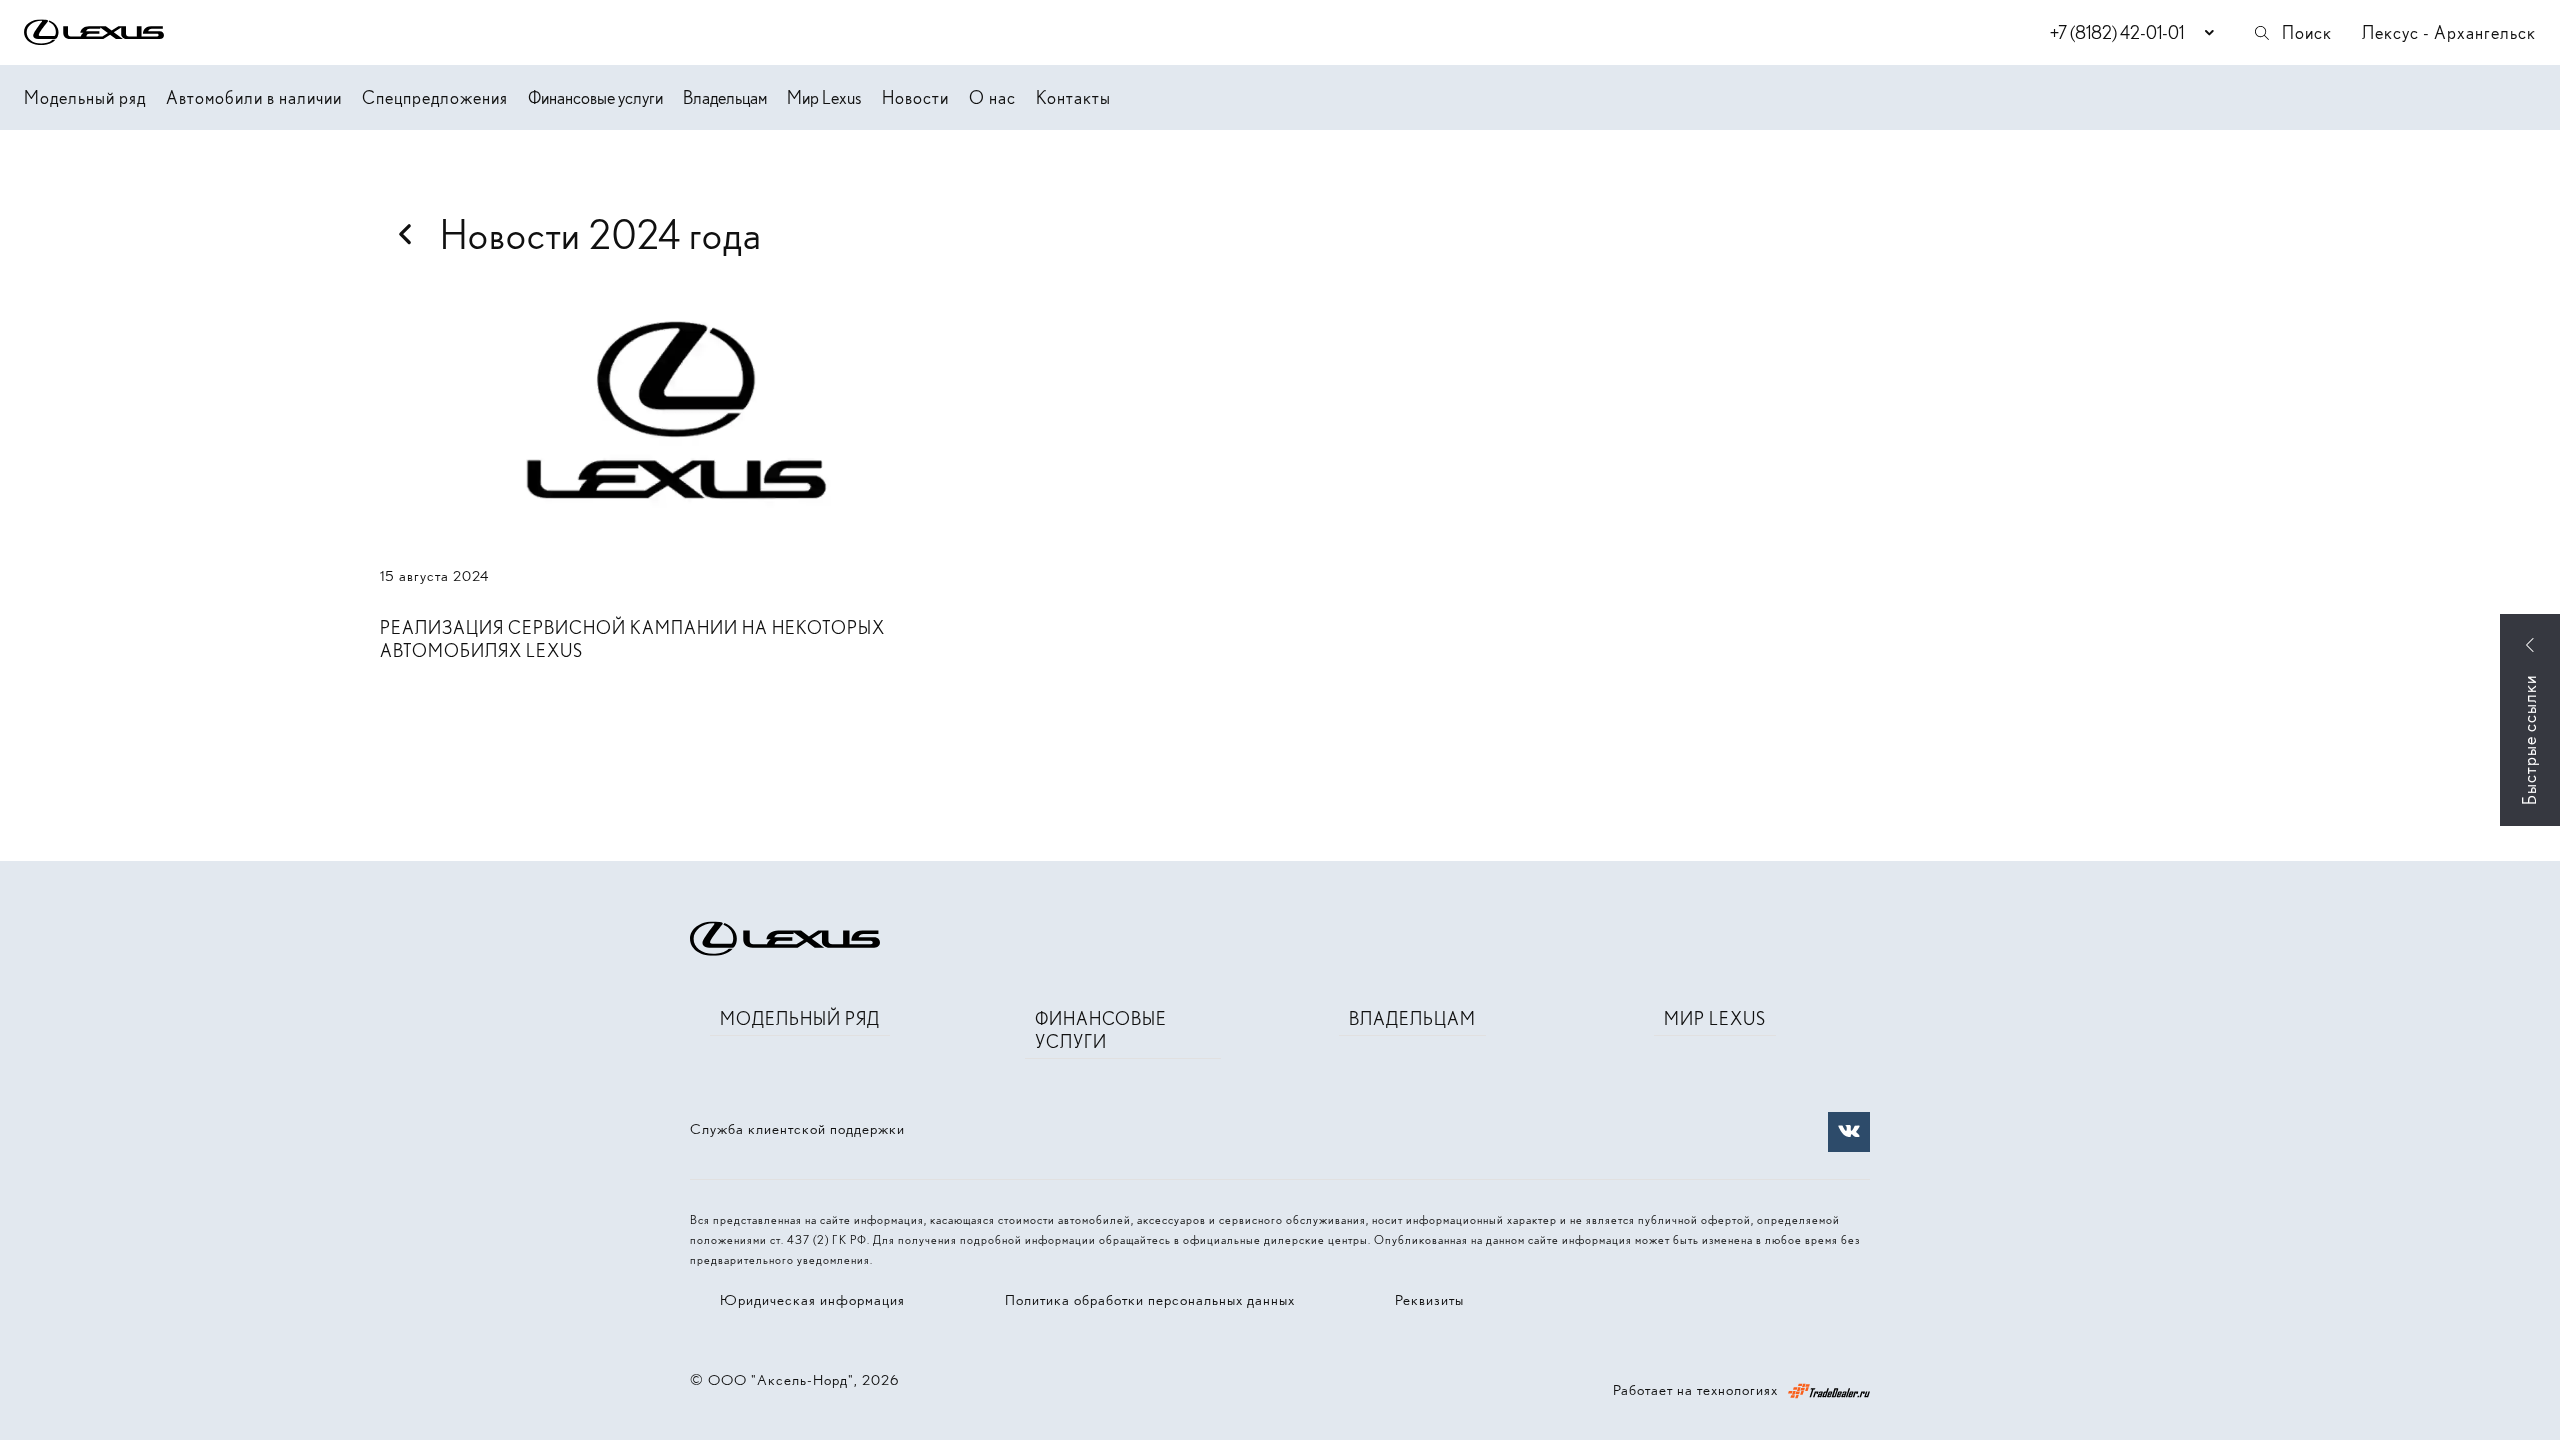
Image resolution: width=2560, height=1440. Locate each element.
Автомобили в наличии (254, 97)
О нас (992, 97)
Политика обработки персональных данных (1150, 1300)
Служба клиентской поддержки (797, 1129)
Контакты (1073, 97)
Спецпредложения (435, 97)
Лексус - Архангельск (2449, 32)
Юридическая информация (812, 1300)
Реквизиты (1429, 1300)
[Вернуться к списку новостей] (405, 235)
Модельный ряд (85, 97)
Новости (915, 97)
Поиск (2307, 32)
